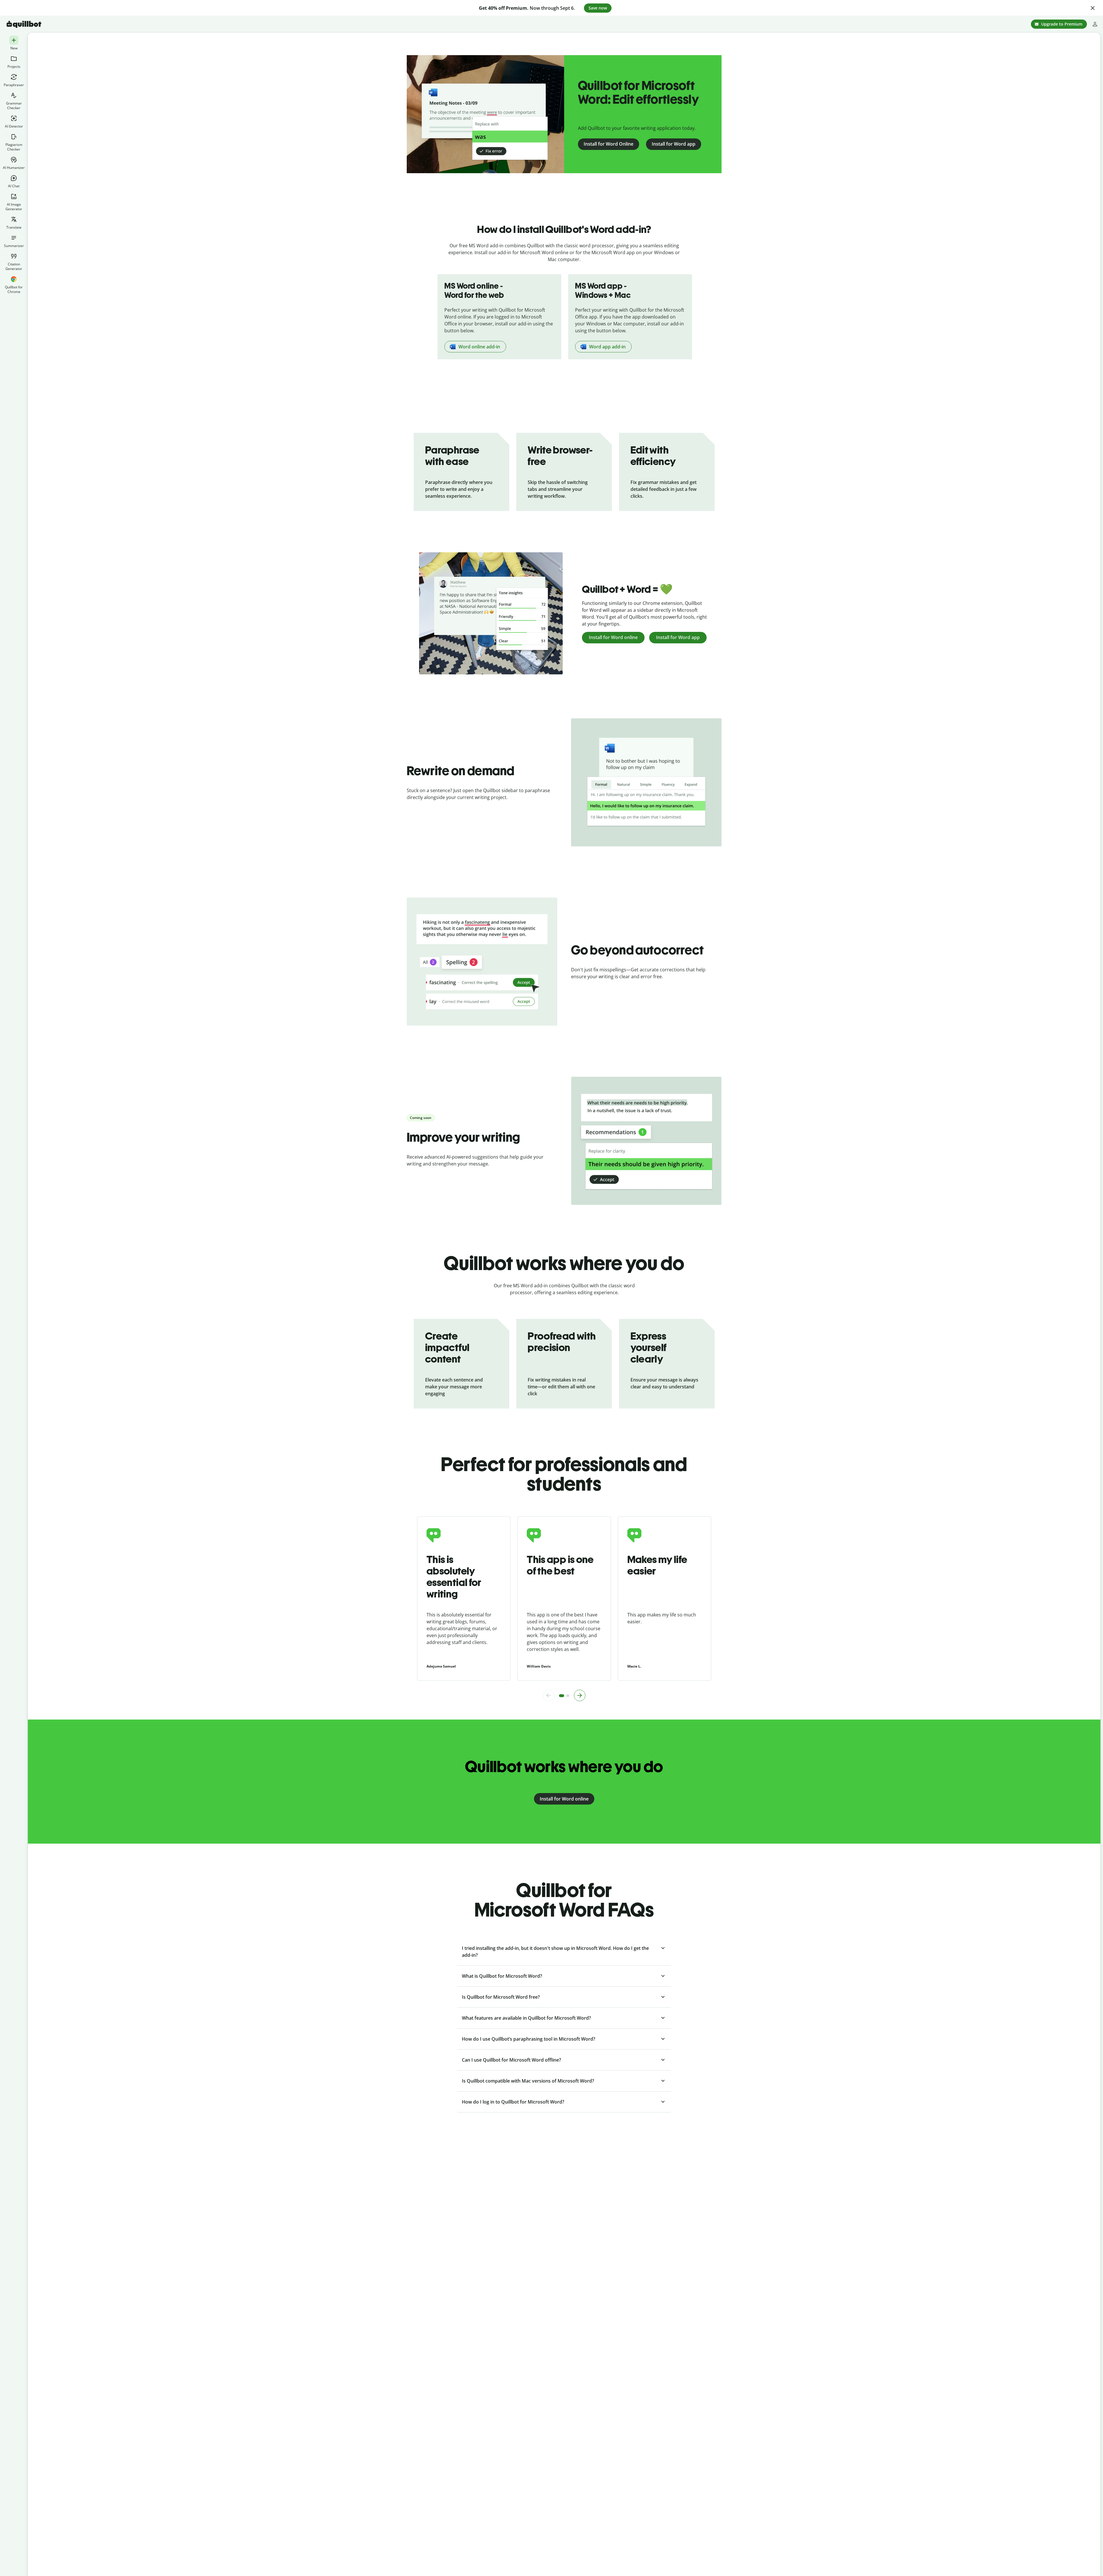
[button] (1093, 8)
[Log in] (1095, 24)
